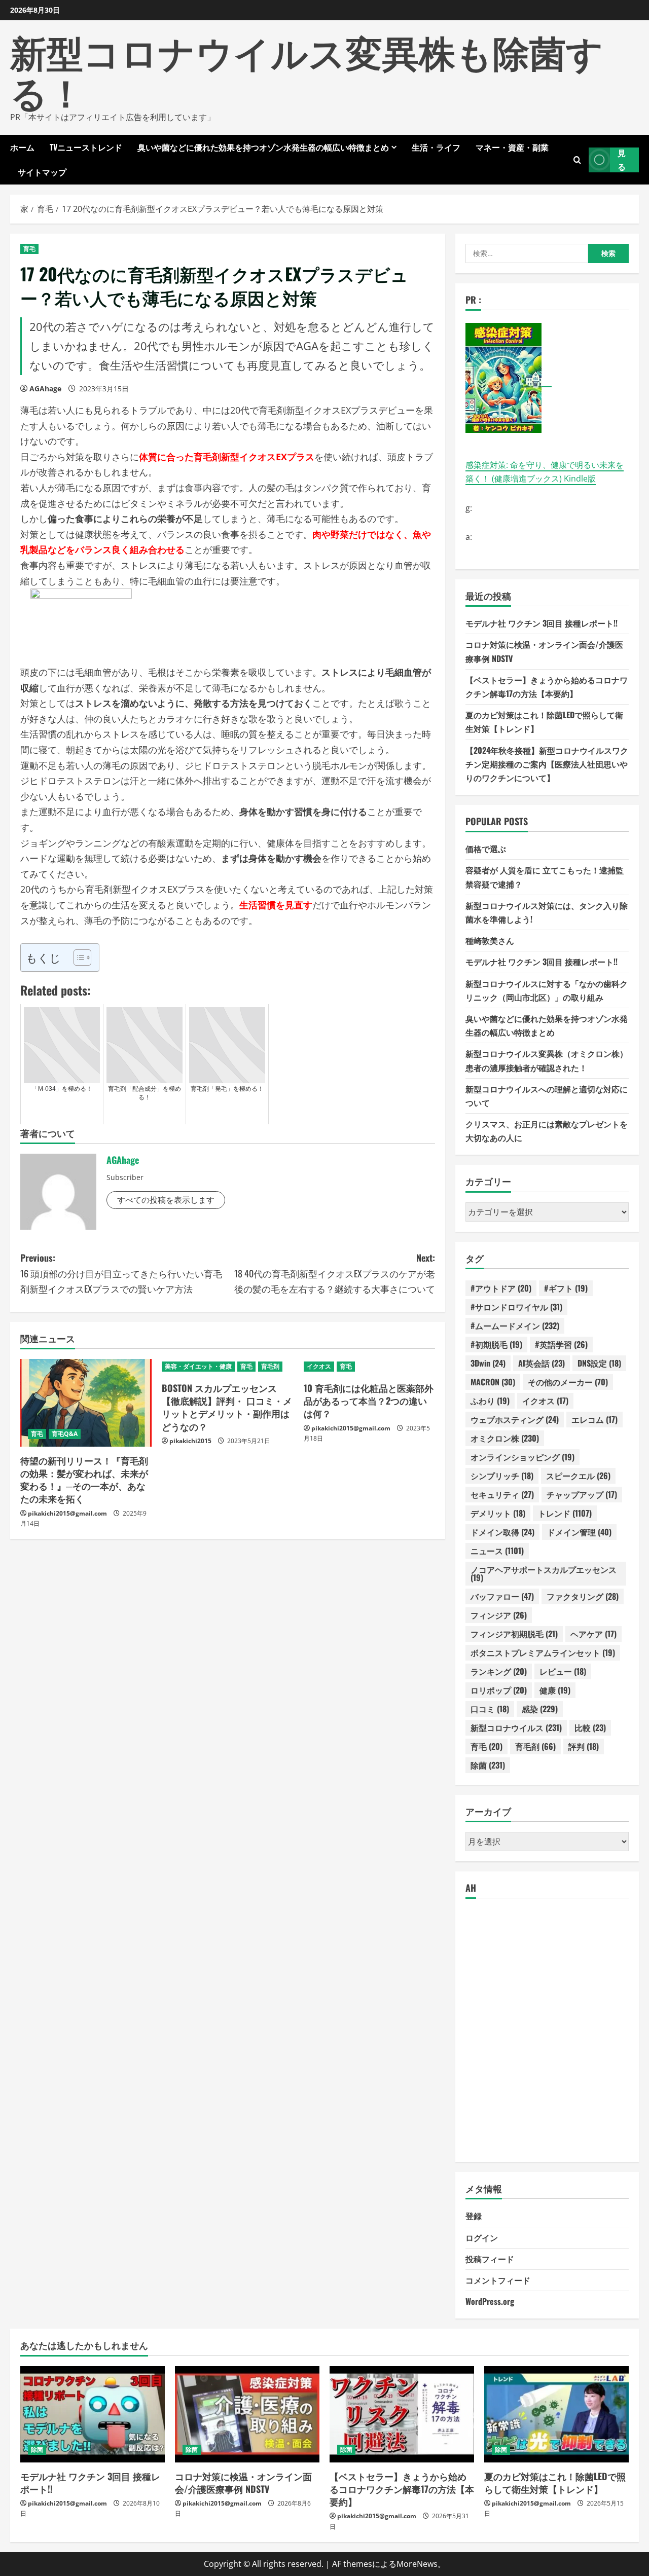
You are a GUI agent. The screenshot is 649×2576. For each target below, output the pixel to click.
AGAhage (45, 389)
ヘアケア (593, 1634)
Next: (335, 1273)
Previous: (121, 1273)
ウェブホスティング (515, 1419)
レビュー (563, 1671)
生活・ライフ (436, 147)
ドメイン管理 (579, 1532)
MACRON (493, 1382)
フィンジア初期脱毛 (514, 1634)
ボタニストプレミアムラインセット (543, 1652)
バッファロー (502, 1596)
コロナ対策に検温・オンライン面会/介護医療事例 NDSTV (243, 2482)
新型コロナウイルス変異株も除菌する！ (307, 70)
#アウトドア (501, 1288)
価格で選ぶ (486, 849)
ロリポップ (499, 1690)
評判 (584, 1746)
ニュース (497, 1551)
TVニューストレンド (86, 147)
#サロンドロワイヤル (516, 1307)
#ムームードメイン (515, 1326)
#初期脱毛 (496, 1344)
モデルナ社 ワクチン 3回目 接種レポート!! (542, 623)
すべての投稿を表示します (166, 1200)
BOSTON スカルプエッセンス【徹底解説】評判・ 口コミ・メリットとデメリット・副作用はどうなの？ (227, 1407)
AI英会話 (542, 1363)
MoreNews (417, 2564)
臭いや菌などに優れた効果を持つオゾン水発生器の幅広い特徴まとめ (263, 147)
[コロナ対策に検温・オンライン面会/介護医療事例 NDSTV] (247, 2414)
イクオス (319, 1366)
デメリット (498, 1513)
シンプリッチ (502, 1476)
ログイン (482, 2237)
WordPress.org (490, 2301)
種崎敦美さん (490, 940)
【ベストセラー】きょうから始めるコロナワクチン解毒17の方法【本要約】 (402, 2489)
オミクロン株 (505, 1438)
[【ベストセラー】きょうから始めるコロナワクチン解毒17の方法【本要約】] (402, 2414)
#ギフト (566, 1288)
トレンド (565, 1513)
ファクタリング (583, 1596)
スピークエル (578, 1476)
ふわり (490, 1401)
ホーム (22, 147)
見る (622, 159)
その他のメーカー (568, 1382)
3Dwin (488, 1363)
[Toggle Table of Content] (77, 958)
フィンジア (499, 1615)
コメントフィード (498, 2280)
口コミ (490, 1709)
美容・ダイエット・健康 (198, 1366)
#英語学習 (561, 1344)
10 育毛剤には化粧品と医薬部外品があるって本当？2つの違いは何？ (369, 1401)
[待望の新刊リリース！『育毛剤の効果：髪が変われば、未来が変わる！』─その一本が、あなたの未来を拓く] (86, 1403)
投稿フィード (490, 2259)
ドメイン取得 (502, 1532)
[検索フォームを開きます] (577, 159)
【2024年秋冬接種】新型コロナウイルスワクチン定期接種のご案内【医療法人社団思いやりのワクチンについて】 (547, 764)
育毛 (29, 249)
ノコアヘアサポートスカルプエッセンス (544, 1573)
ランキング (499, 1671)
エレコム (594, 1419)
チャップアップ (582, 1494)
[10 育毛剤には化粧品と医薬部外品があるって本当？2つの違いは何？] (369, 1367)
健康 (555, 1690)
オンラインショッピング (522, 1457)
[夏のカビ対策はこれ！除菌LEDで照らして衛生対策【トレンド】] (556, 2414)
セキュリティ (502, 1494)
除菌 (488, 1765)
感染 (540, 1709)
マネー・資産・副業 (512, 147)
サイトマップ (42, 172)
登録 (474, 2216)
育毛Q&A (65, 1434)
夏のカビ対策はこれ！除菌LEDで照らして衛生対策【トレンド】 (555, 2482)
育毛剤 (270, 1366)
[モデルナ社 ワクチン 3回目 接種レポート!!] (93, 2414)
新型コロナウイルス (516, 1727)
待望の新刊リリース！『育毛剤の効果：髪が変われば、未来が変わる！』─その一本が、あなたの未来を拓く (84, 1480)
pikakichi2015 (190, 1441)
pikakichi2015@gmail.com (67, 1513)
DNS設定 (599, 1363)
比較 (590, 1727)
